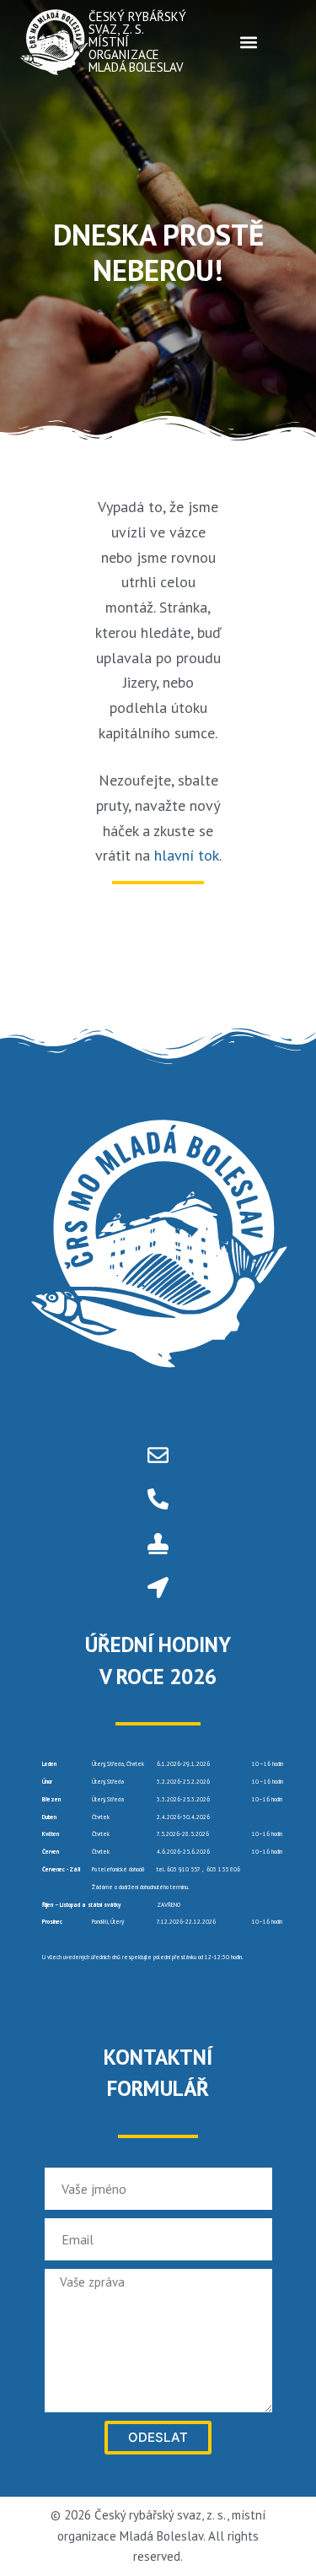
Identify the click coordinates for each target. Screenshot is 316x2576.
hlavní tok (187, 855)
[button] (249, 42)
